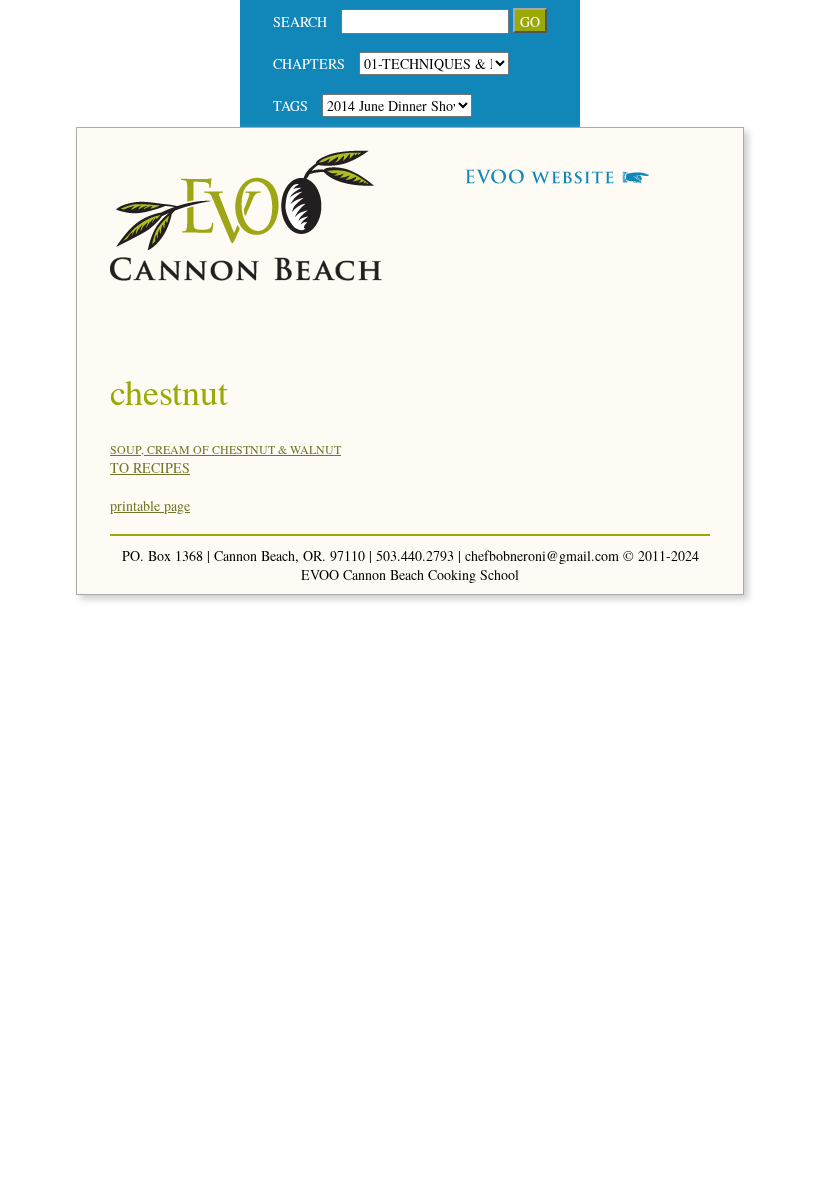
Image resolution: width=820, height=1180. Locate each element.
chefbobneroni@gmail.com (542, 555)
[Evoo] (246, 275)
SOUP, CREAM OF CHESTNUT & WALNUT (225, 449)
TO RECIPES (150, 467)
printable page (150, 505)
